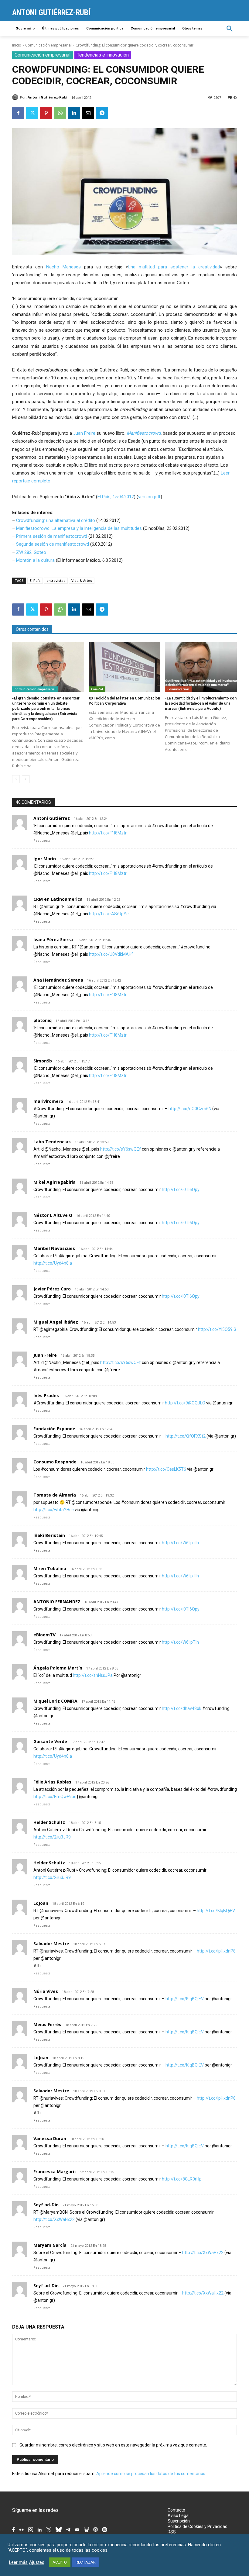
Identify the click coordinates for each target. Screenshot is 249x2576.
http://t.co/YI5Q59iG (217, 1329)
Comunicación (178, 689)
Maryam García (50, 2245)
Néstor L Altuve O (53, 1215)
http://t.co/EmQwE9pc (55, 1797)
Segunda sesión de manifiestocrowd (53, 544)
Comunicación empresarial (48, 45)
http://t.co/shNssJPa (93, 1675)
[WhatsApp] (60, 113)
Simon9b (43, 1061)
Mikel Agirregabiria (55, 1182)
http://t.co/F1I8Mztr (108, 833)
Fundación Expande (54, 1429)
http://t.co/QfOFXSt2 (186, 1436)
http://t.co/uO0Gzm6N (190, 1109)
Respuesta (42, 841)
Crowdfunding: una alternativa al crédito (56, 520)
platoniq (43, 1020)
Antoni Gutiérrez (52, 818)
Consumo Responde (55, 1462)
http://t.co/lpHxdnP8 (216, 1951)
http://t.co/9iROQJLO (185, 1403)
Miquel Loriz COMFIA (55, 1701)
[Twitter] (32, 113)
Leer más (18, 2562)
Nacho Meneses (63, 267)
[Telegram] (102, 113)
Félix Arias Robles (52, 1782)
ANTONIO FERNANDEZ (57, 1602)
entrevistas (56, 580)
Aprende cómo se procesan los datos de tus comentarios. (151, 2474)
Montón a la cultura (35, 560)
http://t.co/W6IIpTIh (180, 1543)
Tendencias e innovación (103, 55)
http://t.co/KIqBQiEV (216, 1911)
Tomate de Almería (55, 1495)
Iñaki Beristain (49, 1535)
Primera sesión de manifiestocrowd (52, 536)
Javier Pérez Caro (52, 1289)
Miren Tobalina (50, 1568)
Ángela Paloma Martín (58, 1668)
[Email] (88, 113)
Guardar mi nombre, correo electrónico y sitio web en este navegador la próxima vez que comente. (113, 2445)
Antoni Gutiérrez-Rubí (48, 97)
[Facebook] (18, 113)
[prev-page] (16, 779)
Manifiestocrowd (144, 433)
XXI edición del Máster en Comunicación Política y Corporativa (124, 701)
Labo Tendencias (52, 1142)
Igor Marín (45, 859)
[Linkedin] (74, 113)
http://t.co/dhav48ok (182, 1708)
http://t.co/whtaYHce (54, 1510)
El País (35, 580)
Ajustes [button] (37, 2562)
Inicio (17, 45)
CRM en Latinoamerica (58, 899)
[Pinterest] (46, 113)
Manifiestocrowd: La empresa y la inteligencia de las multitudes (79, 528)
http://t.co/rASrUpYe (109, 914)
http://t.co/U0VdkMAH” (111, 954)
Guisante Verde (50, 1741)
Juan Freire (84, 433)
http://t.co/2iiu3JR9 (52, 1837)
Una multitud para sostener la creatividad (174, 267)
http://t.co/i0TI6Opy (181, 1190)
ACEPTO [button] (60, 2562)
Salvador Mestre (51, 1944)
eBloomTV (44, 1635)
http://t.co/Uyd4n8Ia (53, 1263)
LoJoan (41, 1903)
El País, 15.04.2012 (116, 497)
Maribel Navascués (54, 1248)
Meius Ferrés (47, 2024)
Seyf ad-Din (46, 2205)
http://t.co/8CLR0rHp (182, 2179)
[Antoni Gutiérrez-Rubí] (16, 97)
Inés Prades (46, 1395)
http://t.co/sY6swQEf (121, 1149)
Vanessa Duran (50, 2138)
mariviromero (48, 1101)
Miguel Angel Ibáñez (56, 1322)
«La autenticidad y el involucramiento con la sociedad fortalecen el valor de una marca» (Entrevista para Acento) (201, 703)
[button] (230, 29)
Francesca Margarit (55, 2172)
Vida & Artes (82, 580)
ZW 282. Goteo (31, 552)
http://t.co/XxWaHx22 (54, 2219)
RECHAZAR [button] (86, 2562)
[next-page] (26, 779)
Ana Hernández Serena (58, 980)
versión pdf (149, 497)
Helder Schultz (49, 1822)
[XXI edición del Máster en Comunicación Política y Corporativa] (125, 667)
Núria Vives (46, 1991)
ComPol (97, 689)
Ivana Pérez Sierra (53, 939)
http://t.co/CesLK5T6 (166, 1469)
